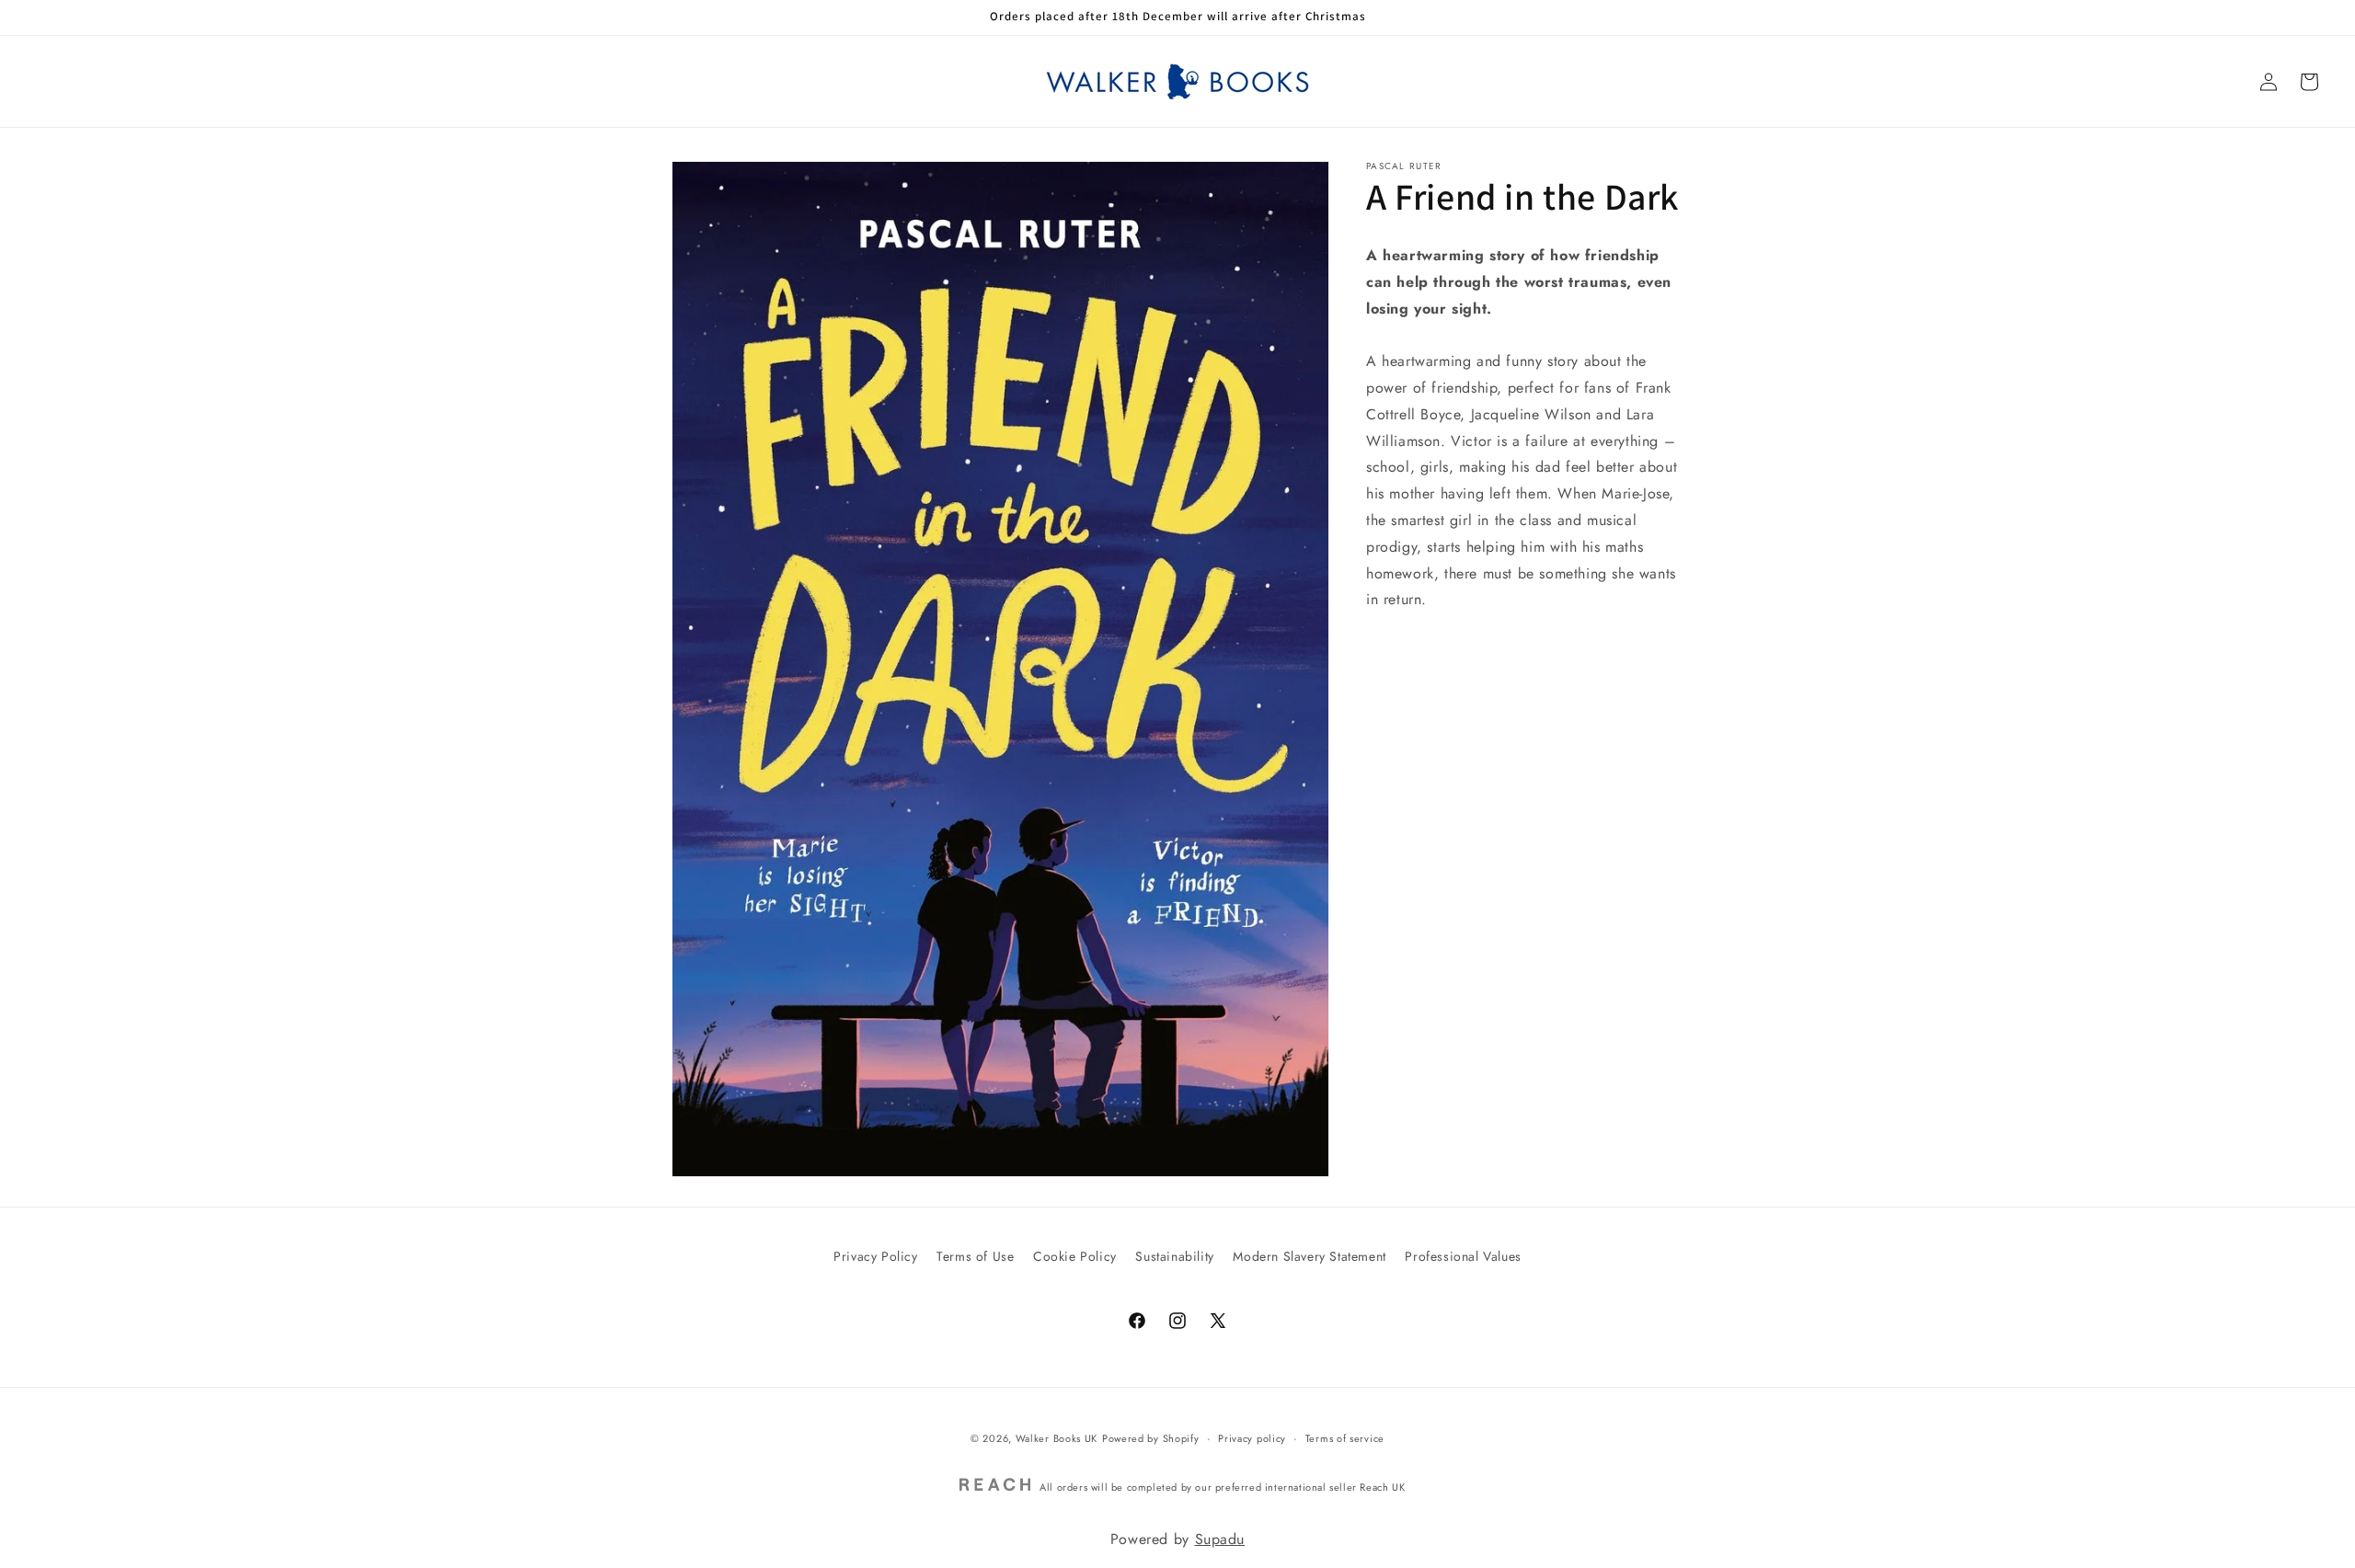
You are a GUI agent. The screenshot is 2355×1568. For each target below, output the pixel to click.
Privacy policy (1252, 1438)
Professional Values (1463, 1256)
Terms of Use (975, 1256)
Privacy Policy (875, 1256)
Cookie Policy (1075, 1256)
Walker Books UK (1057, 1438)
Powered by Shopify (1151, 1438)
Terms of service (1345, 1438)
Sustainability (1174, 1256)
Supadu (1220, 1539)
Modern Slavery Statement (1309, 1256)
